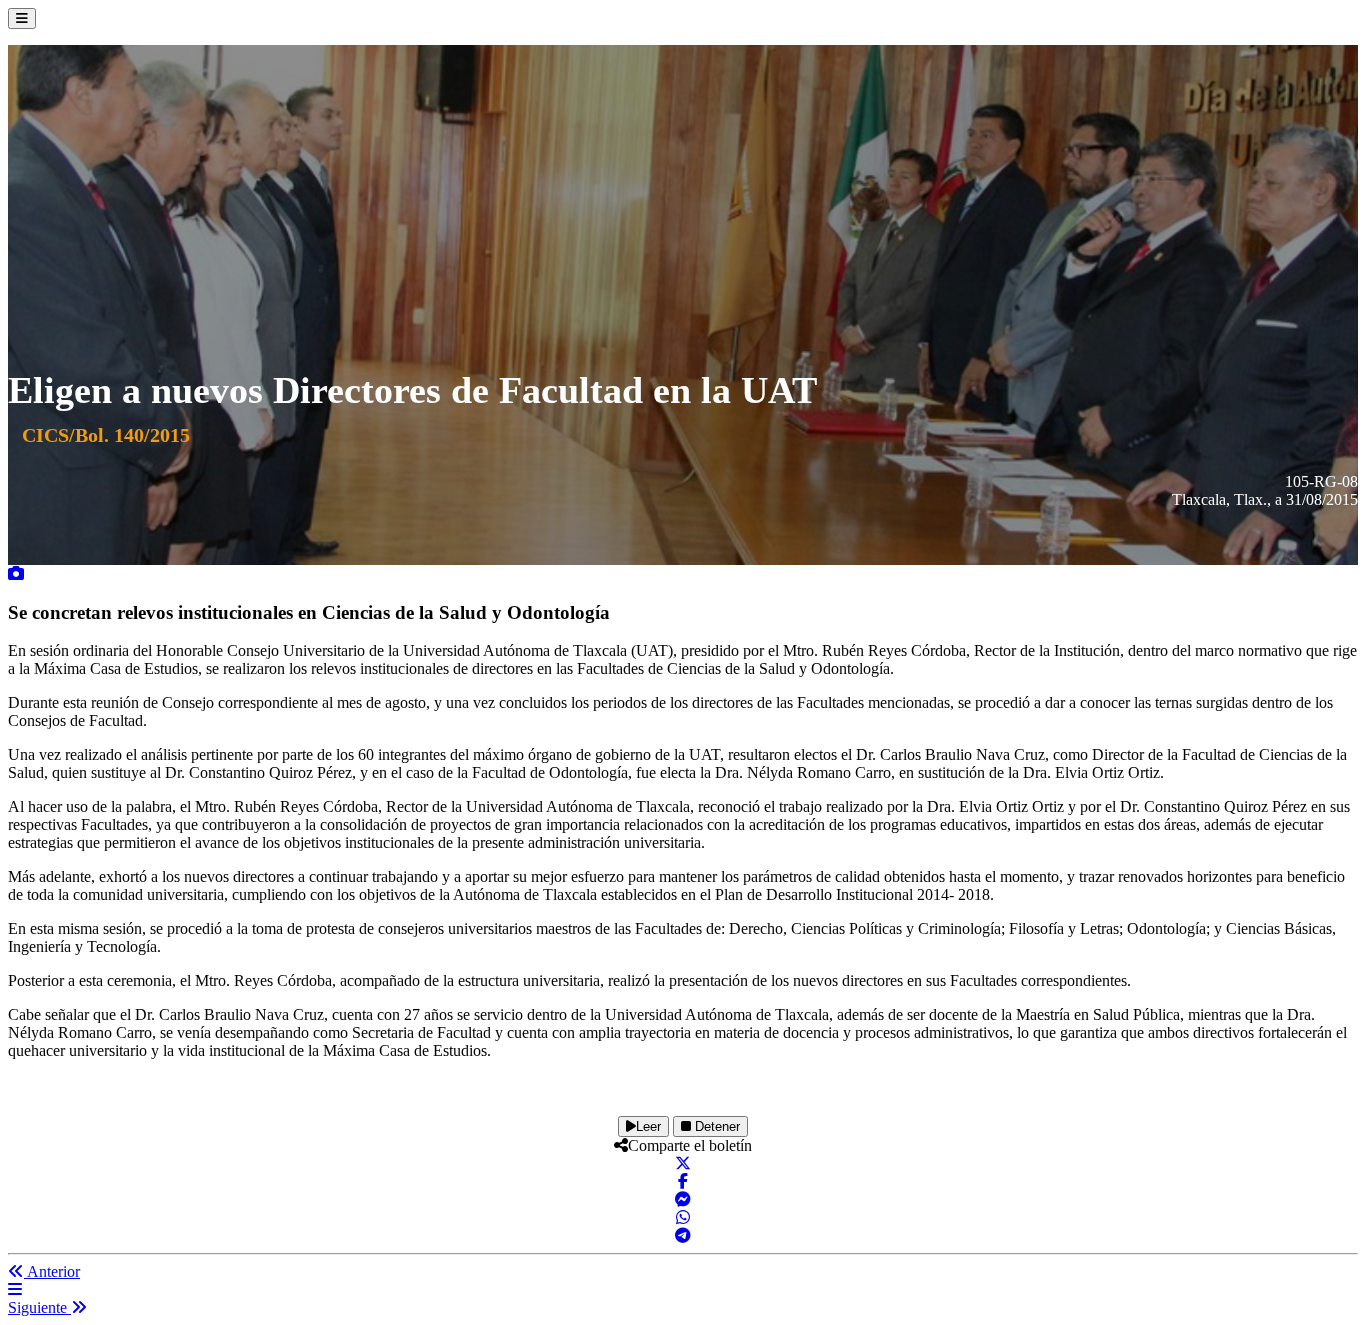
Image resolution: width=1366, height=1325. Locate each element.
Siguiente (39, 1307)
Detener (715, 1126)
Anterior (52, 1271)
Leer (648, 1126)
